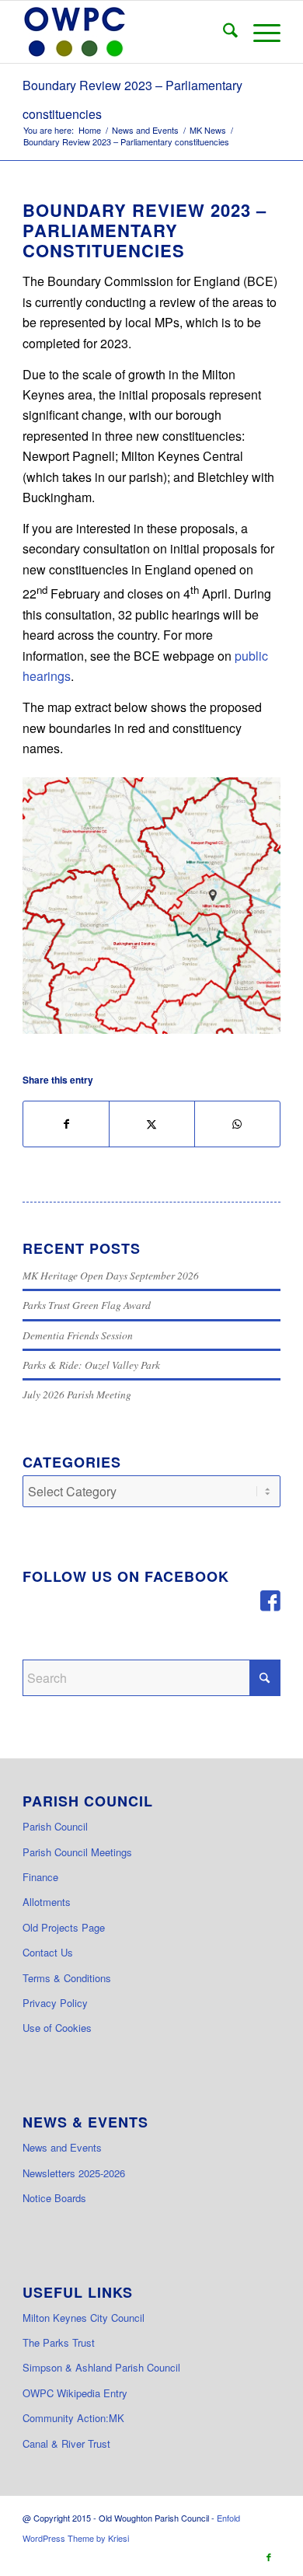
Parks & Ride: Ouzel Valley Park (91, 1365)
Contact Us (48, 1952)
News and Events (62, 2147)
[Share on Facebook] (66, 1124)
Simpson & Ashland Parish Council (101, 2367)
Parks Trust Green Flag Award (87, 1305)
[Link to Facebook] (269, 2557)
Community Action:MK (73, 2418)
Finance (40, 1877)
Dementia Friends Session (78, 1335)
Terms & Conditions (67, 1978)
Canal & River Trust (66, 2443)
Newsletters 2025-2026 (74, 2173)
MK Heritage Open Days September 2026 (111, 1275)
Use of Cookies (57, 2028)
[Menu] (259, 32)
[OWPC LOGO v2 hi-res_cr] (125, 32)
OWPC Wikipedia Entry (75, 2393)
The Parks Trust (59, 2342)
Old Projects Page (64, 1927)
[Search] (223, 32)
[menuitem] (223, 32)
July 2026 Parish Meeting (77, 1394)
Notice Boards (54, 2198)
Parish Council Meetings (77, 1852)
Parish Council (55, 1826)
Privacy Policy (55, 2003)
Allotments (47, 1902)
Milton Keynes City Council (84, 2318)
